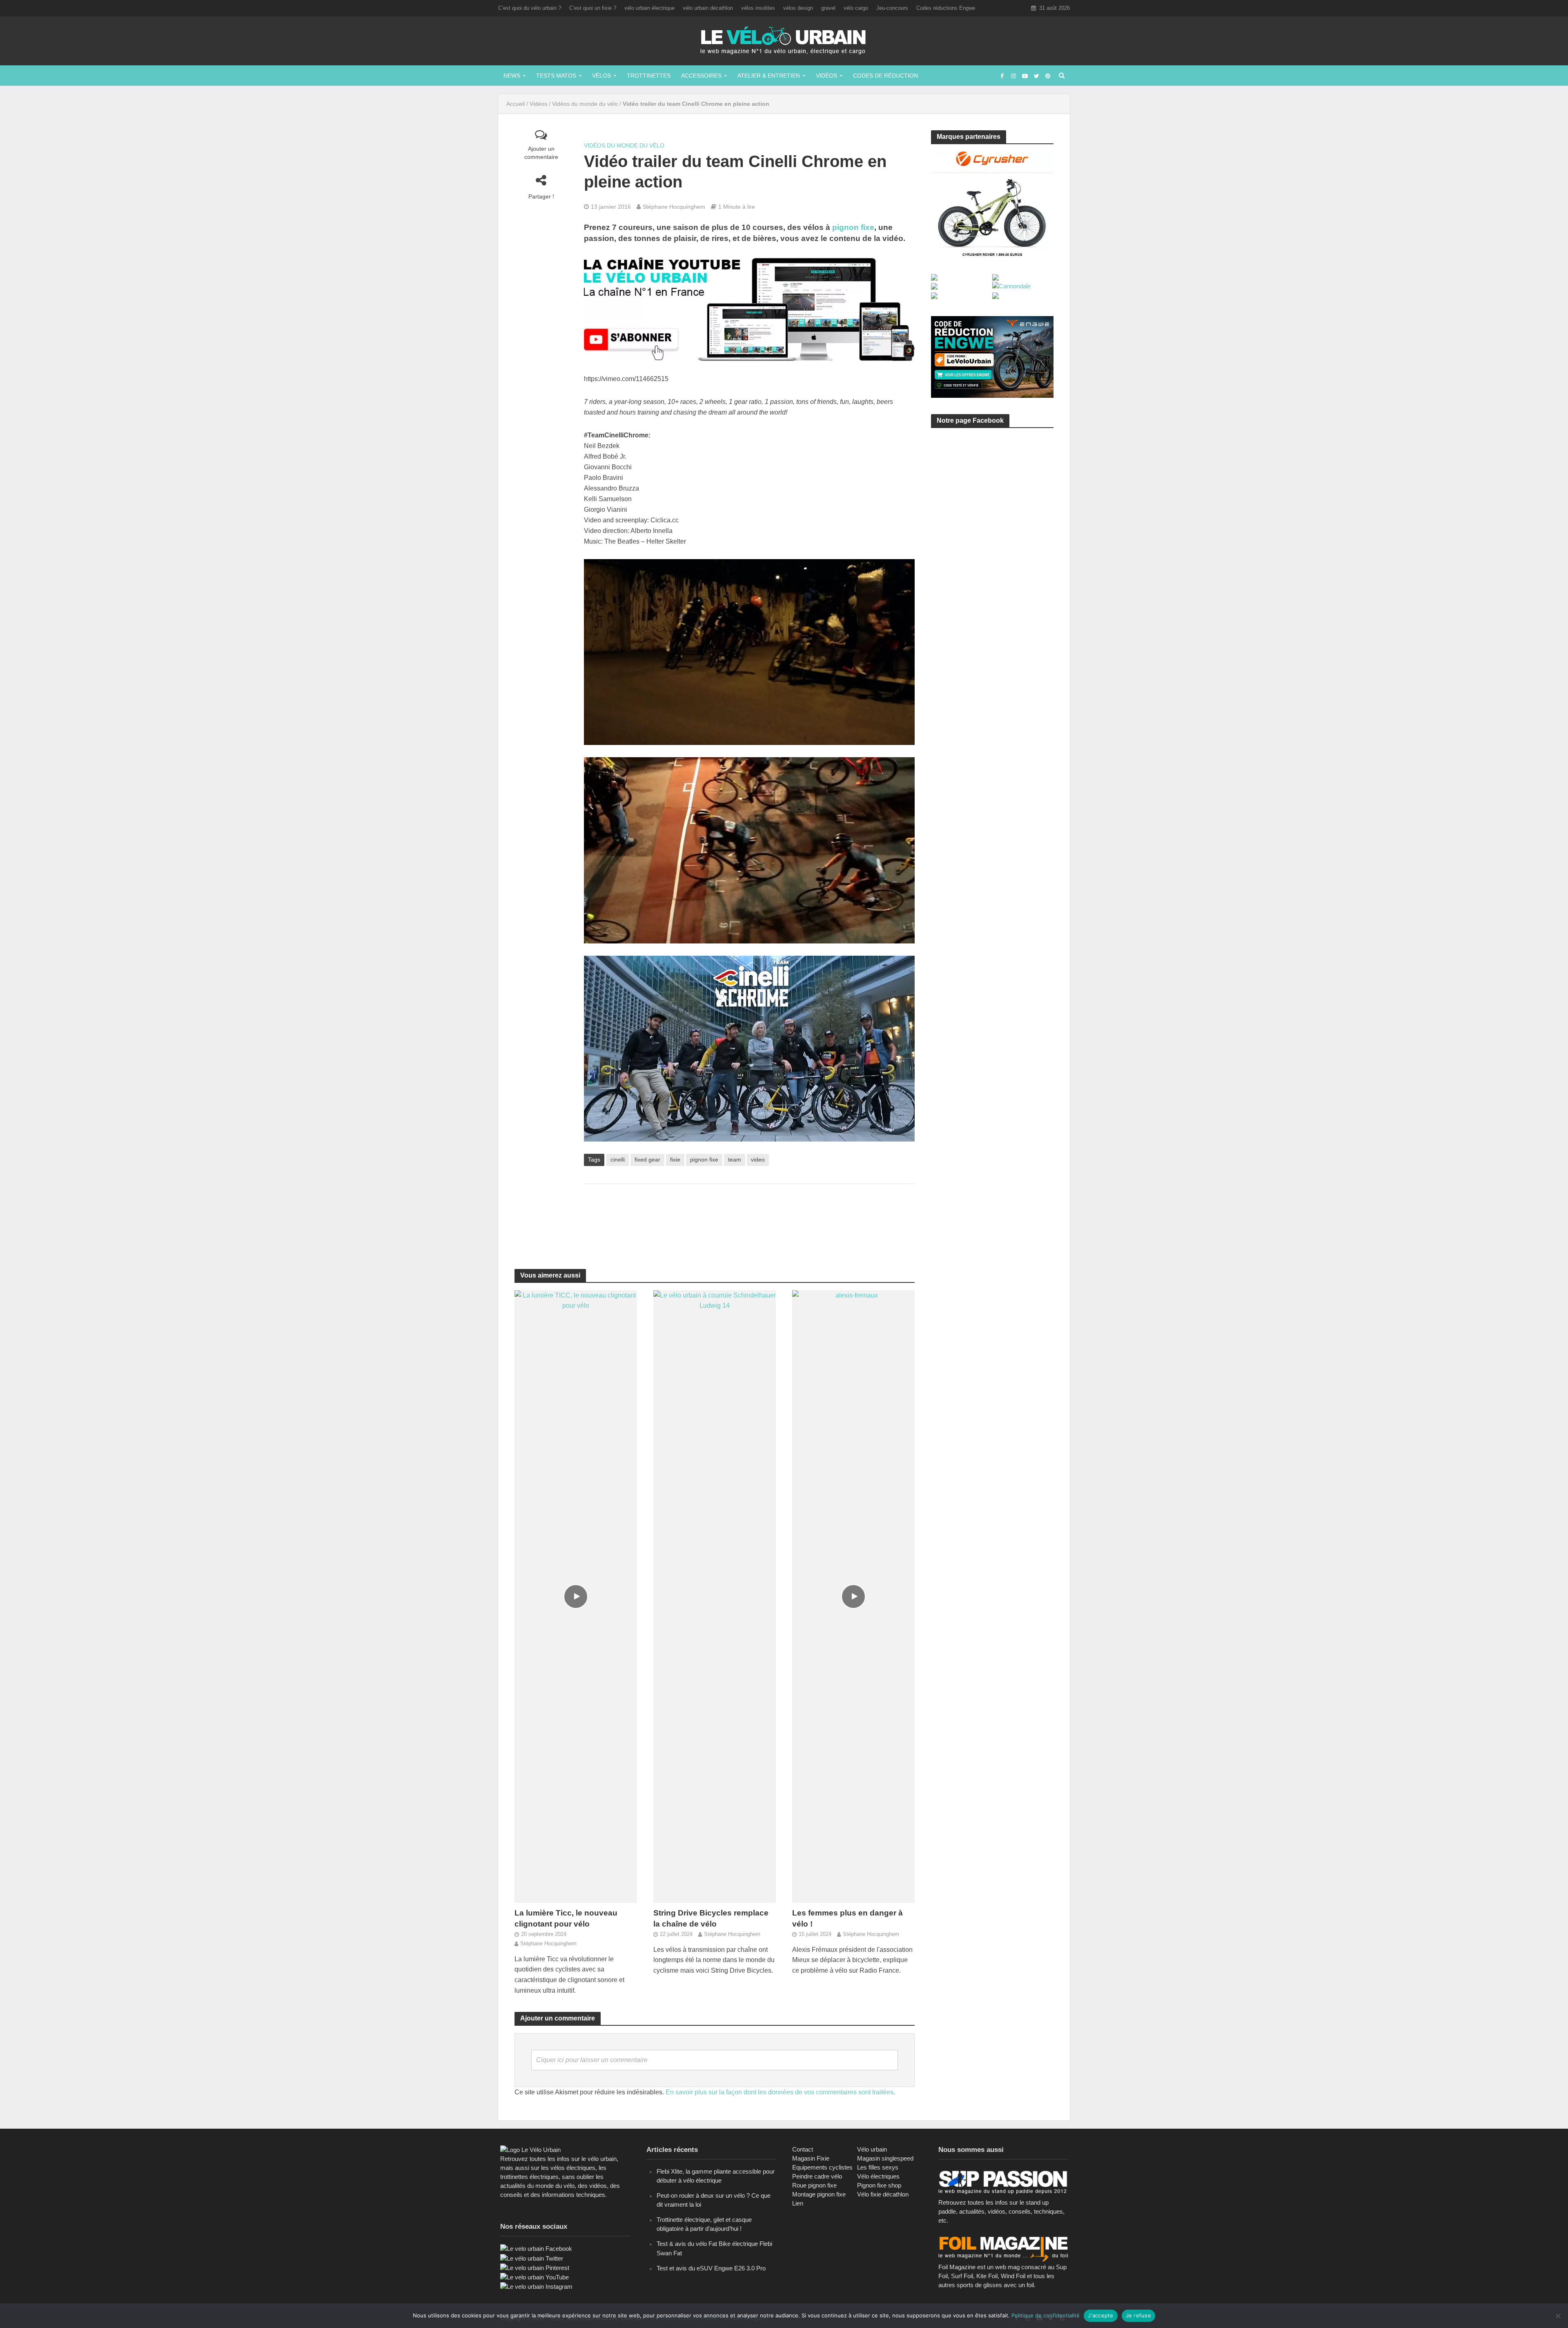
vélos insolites (758, 8)
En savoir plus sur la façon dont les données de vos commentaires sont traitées (780, 2092)
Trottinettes (649, 76)
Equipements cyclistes (822, 2167)
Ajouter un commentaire (541, 153)
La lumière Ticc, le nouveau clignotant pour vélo (566, 1918)
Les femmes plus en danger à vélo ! (847, 1918)
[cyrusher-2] (992, 203)
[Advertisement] (749, 1217)
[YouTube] (535, 2277)
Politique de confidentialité (1046, 2315)
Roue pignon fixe (814, 2185)
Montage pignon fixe (819, 2194)
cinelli (618, 1160)
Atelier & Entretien (769, 76)
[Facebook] (536, 2248)
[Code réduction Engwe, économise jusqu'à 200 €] (992, 356)
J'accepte (1100, 2315)
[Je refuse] (1558, 2316)
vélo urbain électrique (649, 8)
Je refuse (1138, 2315)
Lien (798, 2203)
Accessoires (701, 76)
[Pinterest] (535, 2267)
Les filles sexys (878, 2167)
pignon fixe (853, 227)
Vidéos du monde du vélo (585, 104)
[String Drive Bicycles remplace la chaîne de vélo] (715, 1596)
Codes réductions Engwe (946, 8)
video (758, 1160)
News (512, 76)
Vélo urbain (872, 2149)
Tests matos (556, 76)
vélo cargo (856, 8)
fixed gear (647, 1160)
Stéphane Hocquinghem (674, 207)
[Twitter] (532, 2258)
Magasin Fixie (811, 2158)
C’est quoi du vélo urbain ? (530, 8)
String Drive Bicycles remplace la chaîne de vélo (711, 1918)
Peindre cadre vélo (817, 2176)
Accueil (516, 104)
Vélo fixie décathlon (883, 2194)
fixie (675, 1160)
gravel (828, 8)
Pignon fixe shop (879, 2185)
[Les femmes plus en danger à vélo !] (853, 1596)
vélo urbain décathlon (708, 8)
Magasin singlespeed (885, 2158)
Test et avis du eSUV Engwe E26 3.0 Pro (711, 2268)
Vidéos (826, 76)
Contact (803, 2149)
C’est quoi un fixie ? (593, 8)
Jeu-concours (892, 8)
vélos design (798, 8)
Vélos (601, 76)
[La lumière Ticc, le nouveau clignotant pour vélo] (576, 1596)
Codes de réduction (885, 76)
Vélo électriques (878, 2176)
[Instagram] (536, 2286)
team (735, 1160)
